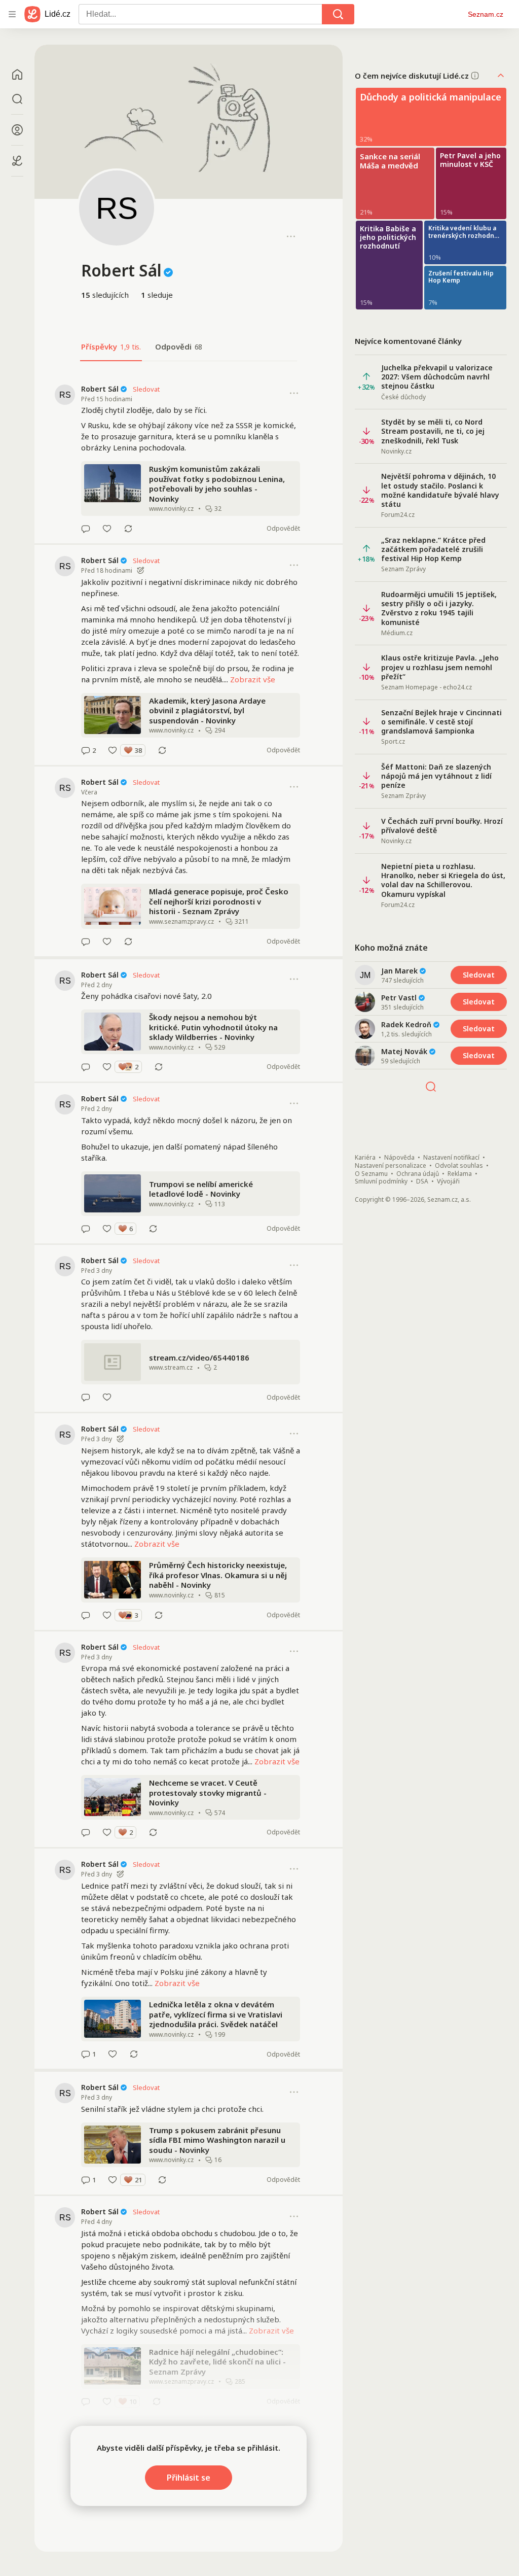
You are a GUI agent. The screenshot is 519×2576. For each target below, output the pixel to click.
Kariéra (365, 1158)
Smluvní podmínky (381, 1181)
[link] (189, 458)
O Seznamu (371, 1174)
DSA (422, 1181)
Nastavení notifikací (451, 1158)
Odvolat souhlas (459, 1166)
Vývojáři (448, 1181)
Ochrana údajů (418, 1174)
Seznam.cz (486, 14)
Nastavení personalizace (391, 1166)
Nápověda (399, 1158)
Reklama (460, 1174)
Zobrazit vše (253, 679)
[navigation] (12, 14)
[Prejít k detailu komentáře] (86, 529)
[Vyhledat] (338, 14)
